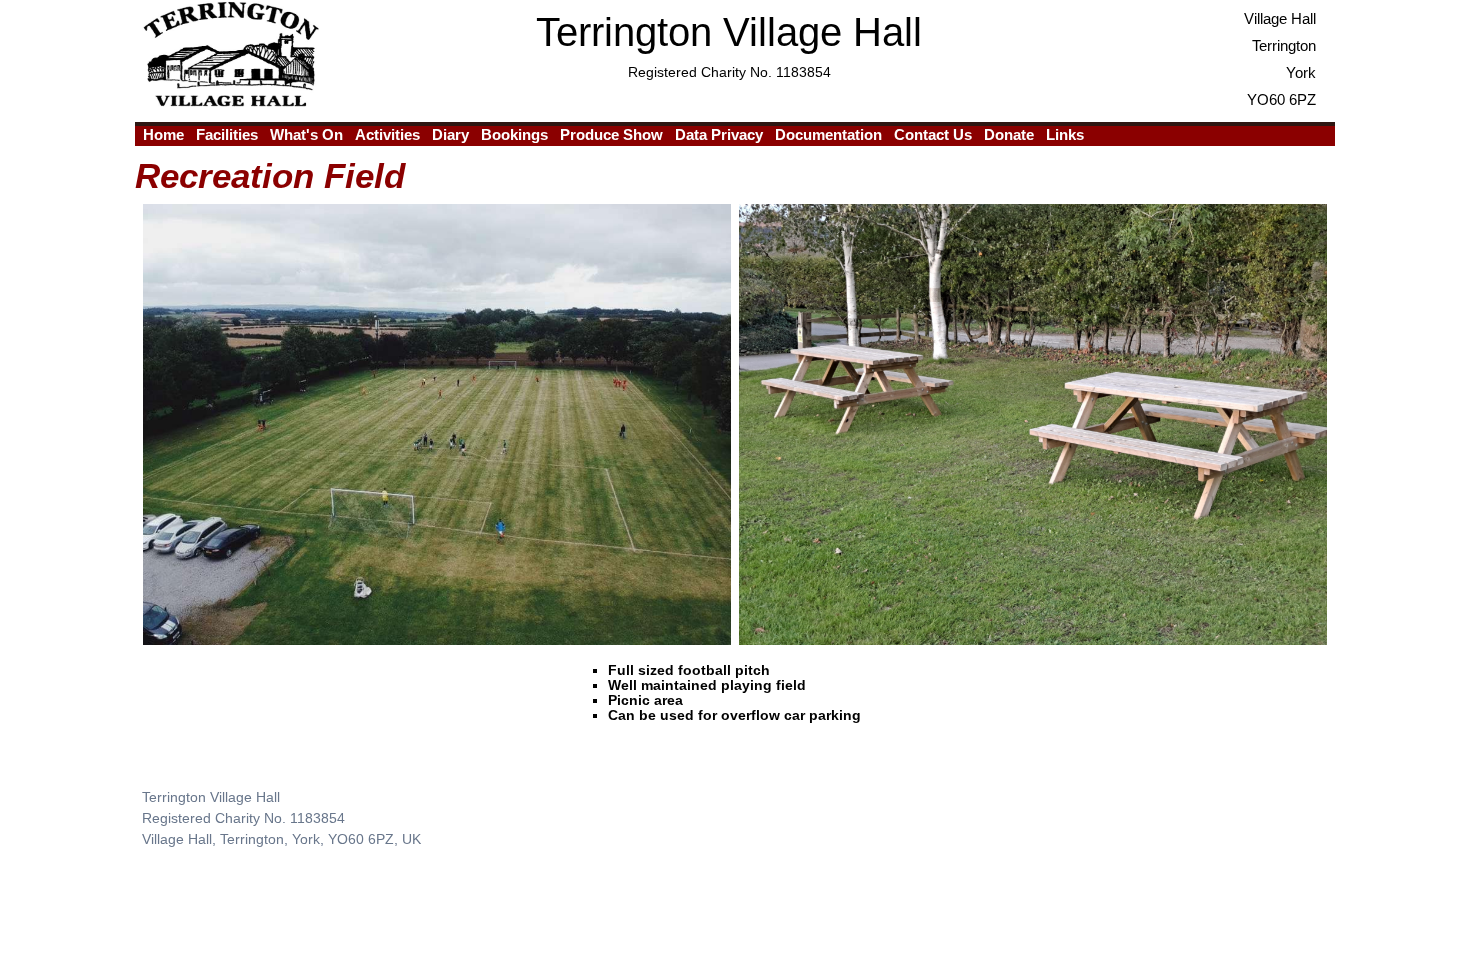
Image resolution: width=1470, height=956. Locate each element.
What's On (306, 134)
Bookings (514, 134)
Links (1065, 134)
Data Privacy (719, 134)
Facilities (227, 134)
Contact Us (933, 134)
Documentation (828, 134)
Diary (450, 134)
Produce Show (611, 134)
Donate (1009, 134)
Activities (387, 134)
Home (163, 134)
